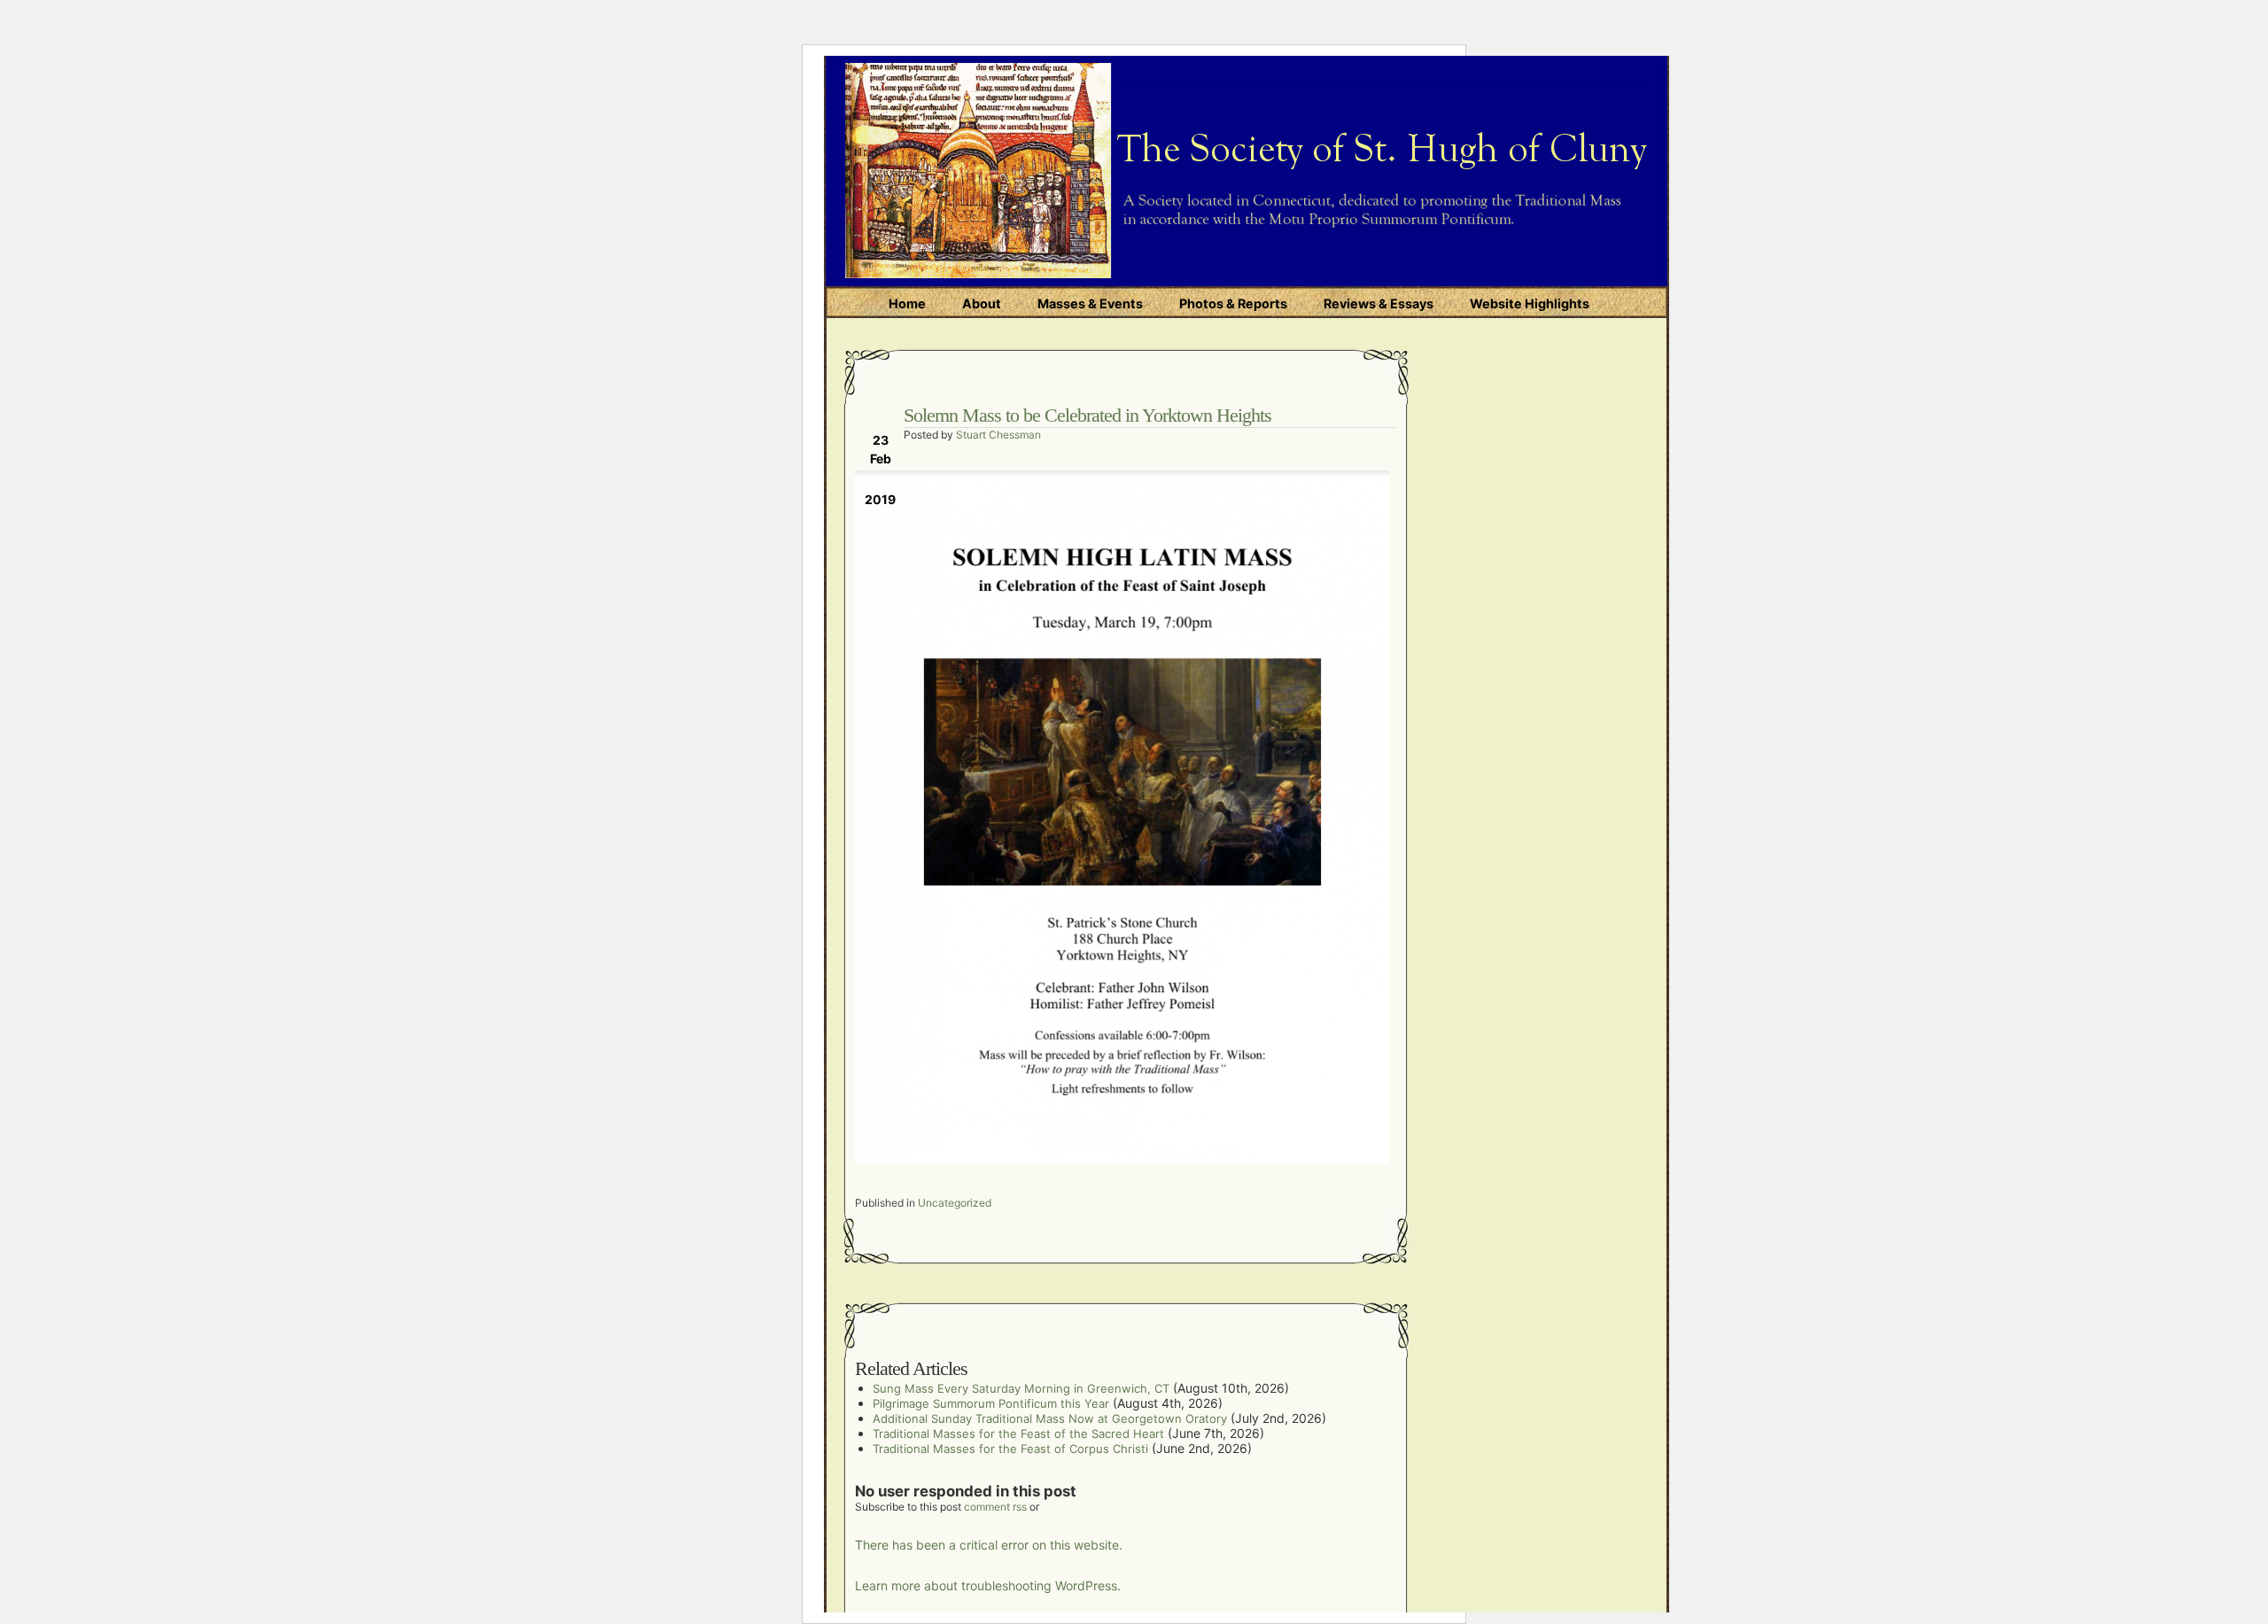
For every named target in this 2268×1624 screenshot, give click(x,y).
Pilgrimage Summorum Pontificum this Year (991, 1403)
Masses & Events (1090, 303)
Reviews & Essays (1379, 303)
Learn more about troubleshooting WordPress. (988, 1585)
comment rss (995, 1507)
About (982, 303)
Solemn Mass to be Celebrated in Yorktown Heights (1087, 415)
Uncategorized (955, 1203)
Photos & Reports (1233, 303)
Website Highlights (1530, 303)
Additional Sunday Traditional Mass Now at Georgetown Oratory (1050, 1418)
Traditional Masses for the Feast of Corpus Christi (1010, 1449)
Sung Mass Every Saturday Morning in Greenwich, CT (1021, 1388)
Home (907, 303)
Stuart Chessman (998, 435)
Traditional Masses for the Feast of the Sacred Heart (1018, 1434)
